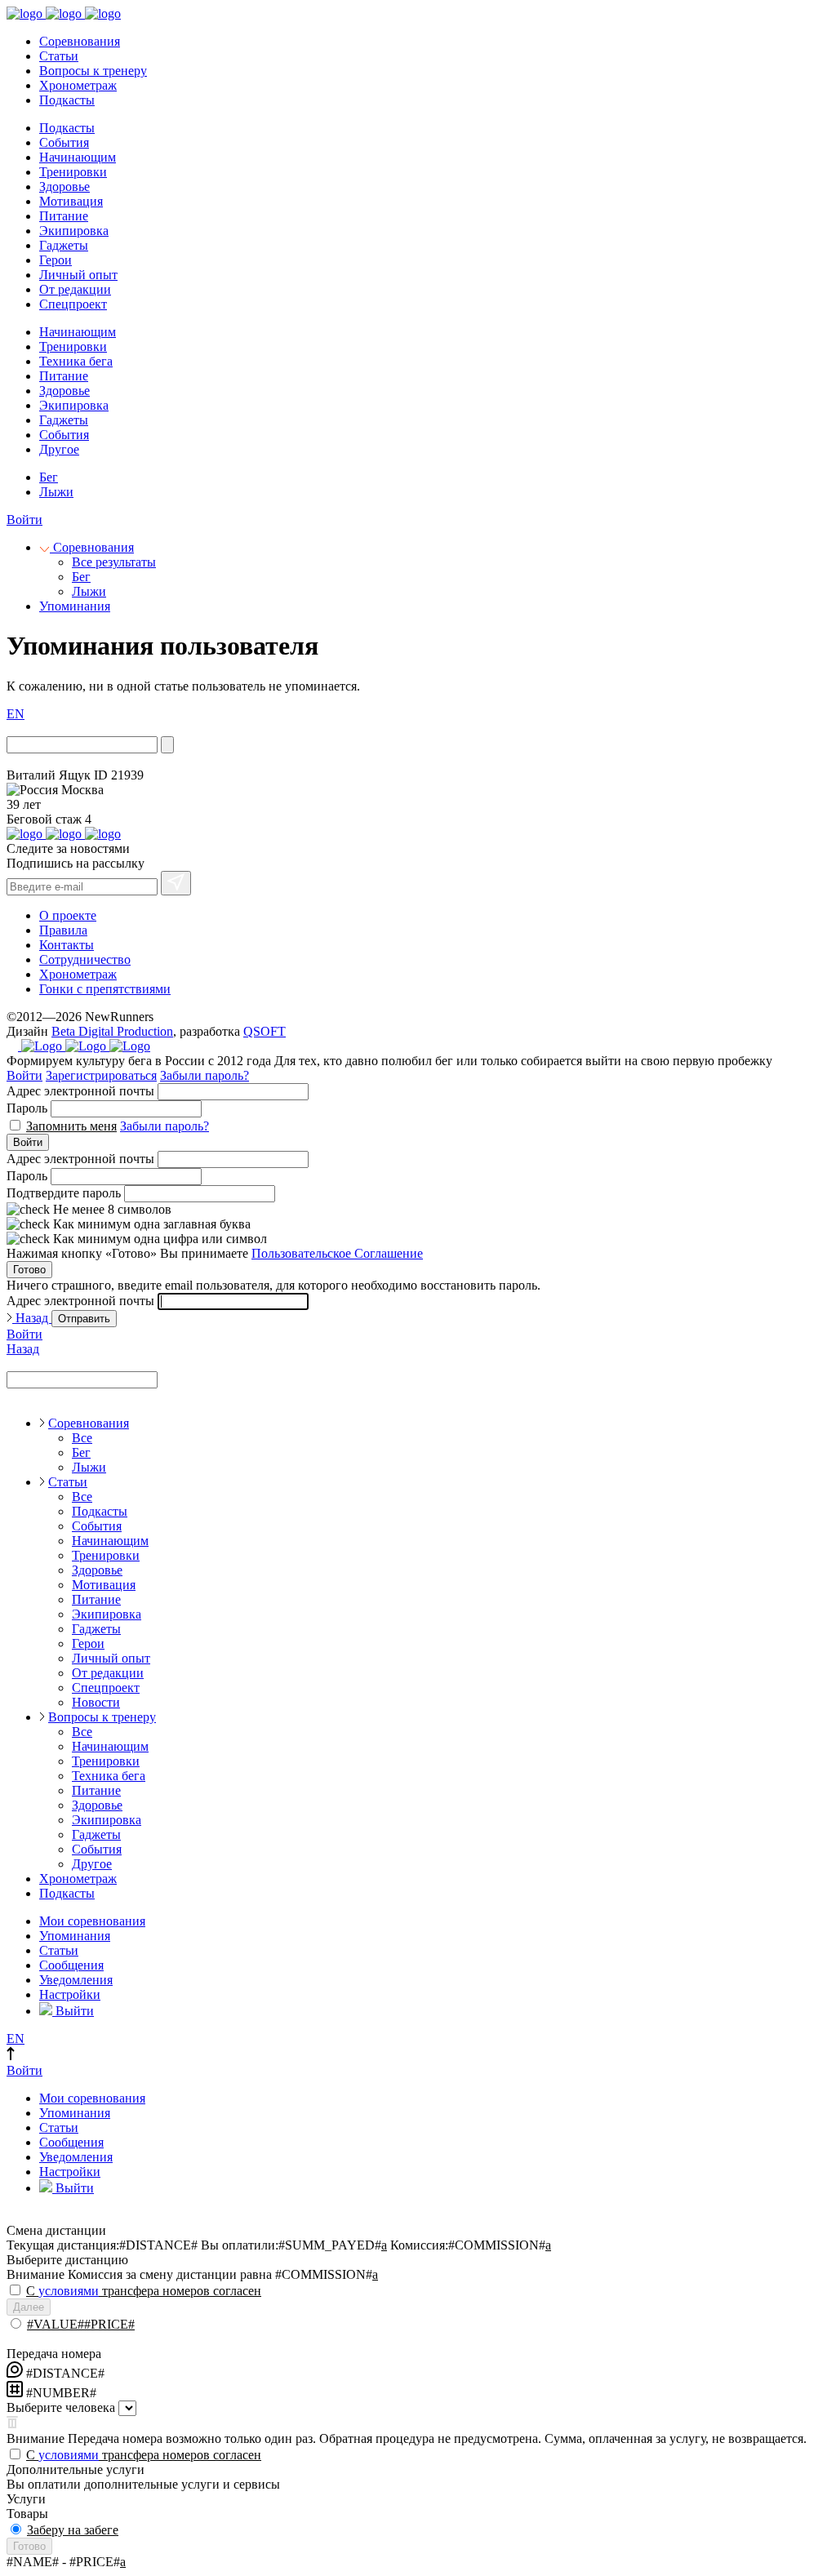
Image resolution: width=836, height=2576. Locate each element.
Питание (64, 216)
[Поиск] (167, 745)
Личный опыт (78, 275)
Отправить (84, 1319)
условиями (69, 2291)
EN (16, 714)
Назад (32, 1318)
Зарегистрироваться (101, 1075)
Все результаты (114, 562)
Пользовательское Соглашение (337, 1253)
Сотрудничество (85, 959)
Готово (29, 1270)
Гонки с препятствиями (105, 989)
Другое (59, 449)
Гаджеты (64, 245)
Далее (29, 2307)
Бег (49, 477)
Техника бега (76, 361)
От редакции (75, 289)
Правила (63, 930)
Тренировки (73, 172)
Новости (96, 1702)
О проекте (68, 915)
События (64, 142)
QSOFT (265, 1031)
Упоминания (75, 606)
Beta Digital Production (112, 1031)
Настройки (70, 1994)
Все (82, 1438)
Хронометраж (78, 85)
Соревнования (80, 41)
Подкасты (67, 100)
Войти (24, 520)
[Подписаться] (176, 883)
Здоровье (64, 187)
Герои (56, 260)
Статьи (59, 56)
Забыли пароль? (205, 1075)
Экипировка (74, 231)
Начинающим (78, 157)
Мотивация (71, 201)
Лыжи (56, 492)
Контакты (67, 945)
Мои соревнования (92, 1921)
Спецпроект (73, 304)
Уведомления (76, 1980)
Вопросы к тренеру (93, 71)
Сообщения (71, 1965)
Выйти (73, 2011)
